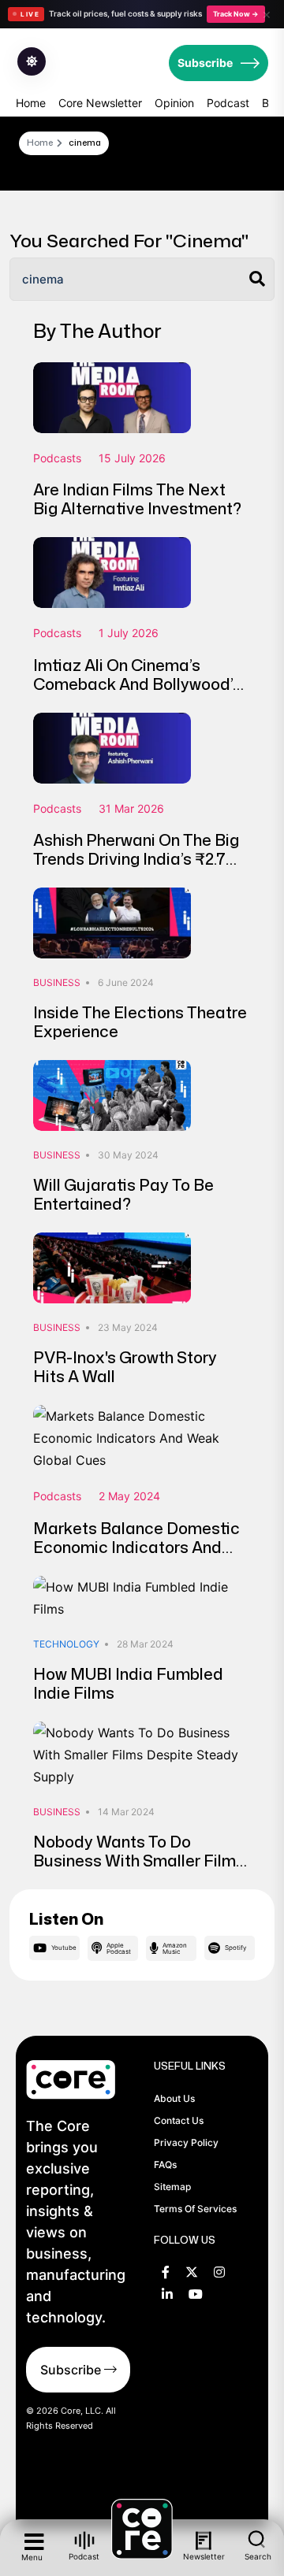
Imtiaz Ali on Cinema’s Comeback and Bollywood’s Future (137, 684)
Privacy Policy (186, 2142)
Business (57, 982)
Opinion (174, 103)
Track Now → (236, 14)
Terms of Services (195, 2209)
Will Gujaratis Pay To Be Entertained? (123, 1194)
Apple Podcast (119, 1948)
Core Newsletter (100, 103)
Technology (66, 1644)
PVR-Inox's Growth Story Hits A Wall (125, 1366)
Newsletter (204, 2556)
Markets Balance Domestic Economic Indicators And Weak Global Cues (136, 1547)
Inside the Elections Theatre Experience (140, 1021)
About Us (174, 2098)
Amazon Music (175, 1948)
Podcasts (57, 458)
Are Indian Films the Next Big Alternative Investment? (137, 499)
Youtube (64, 1948)
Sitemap (172, 2187)
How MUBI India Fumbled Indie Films (128, 1683)
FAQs (165, 2165)
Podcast (228, 103)
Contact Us (179, 2120)
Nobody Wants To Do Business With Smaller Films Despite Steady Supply (139, 1860)
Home (31, 103)
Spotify (235, 1948)
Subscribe (205, 63)
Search (258, 2556)
